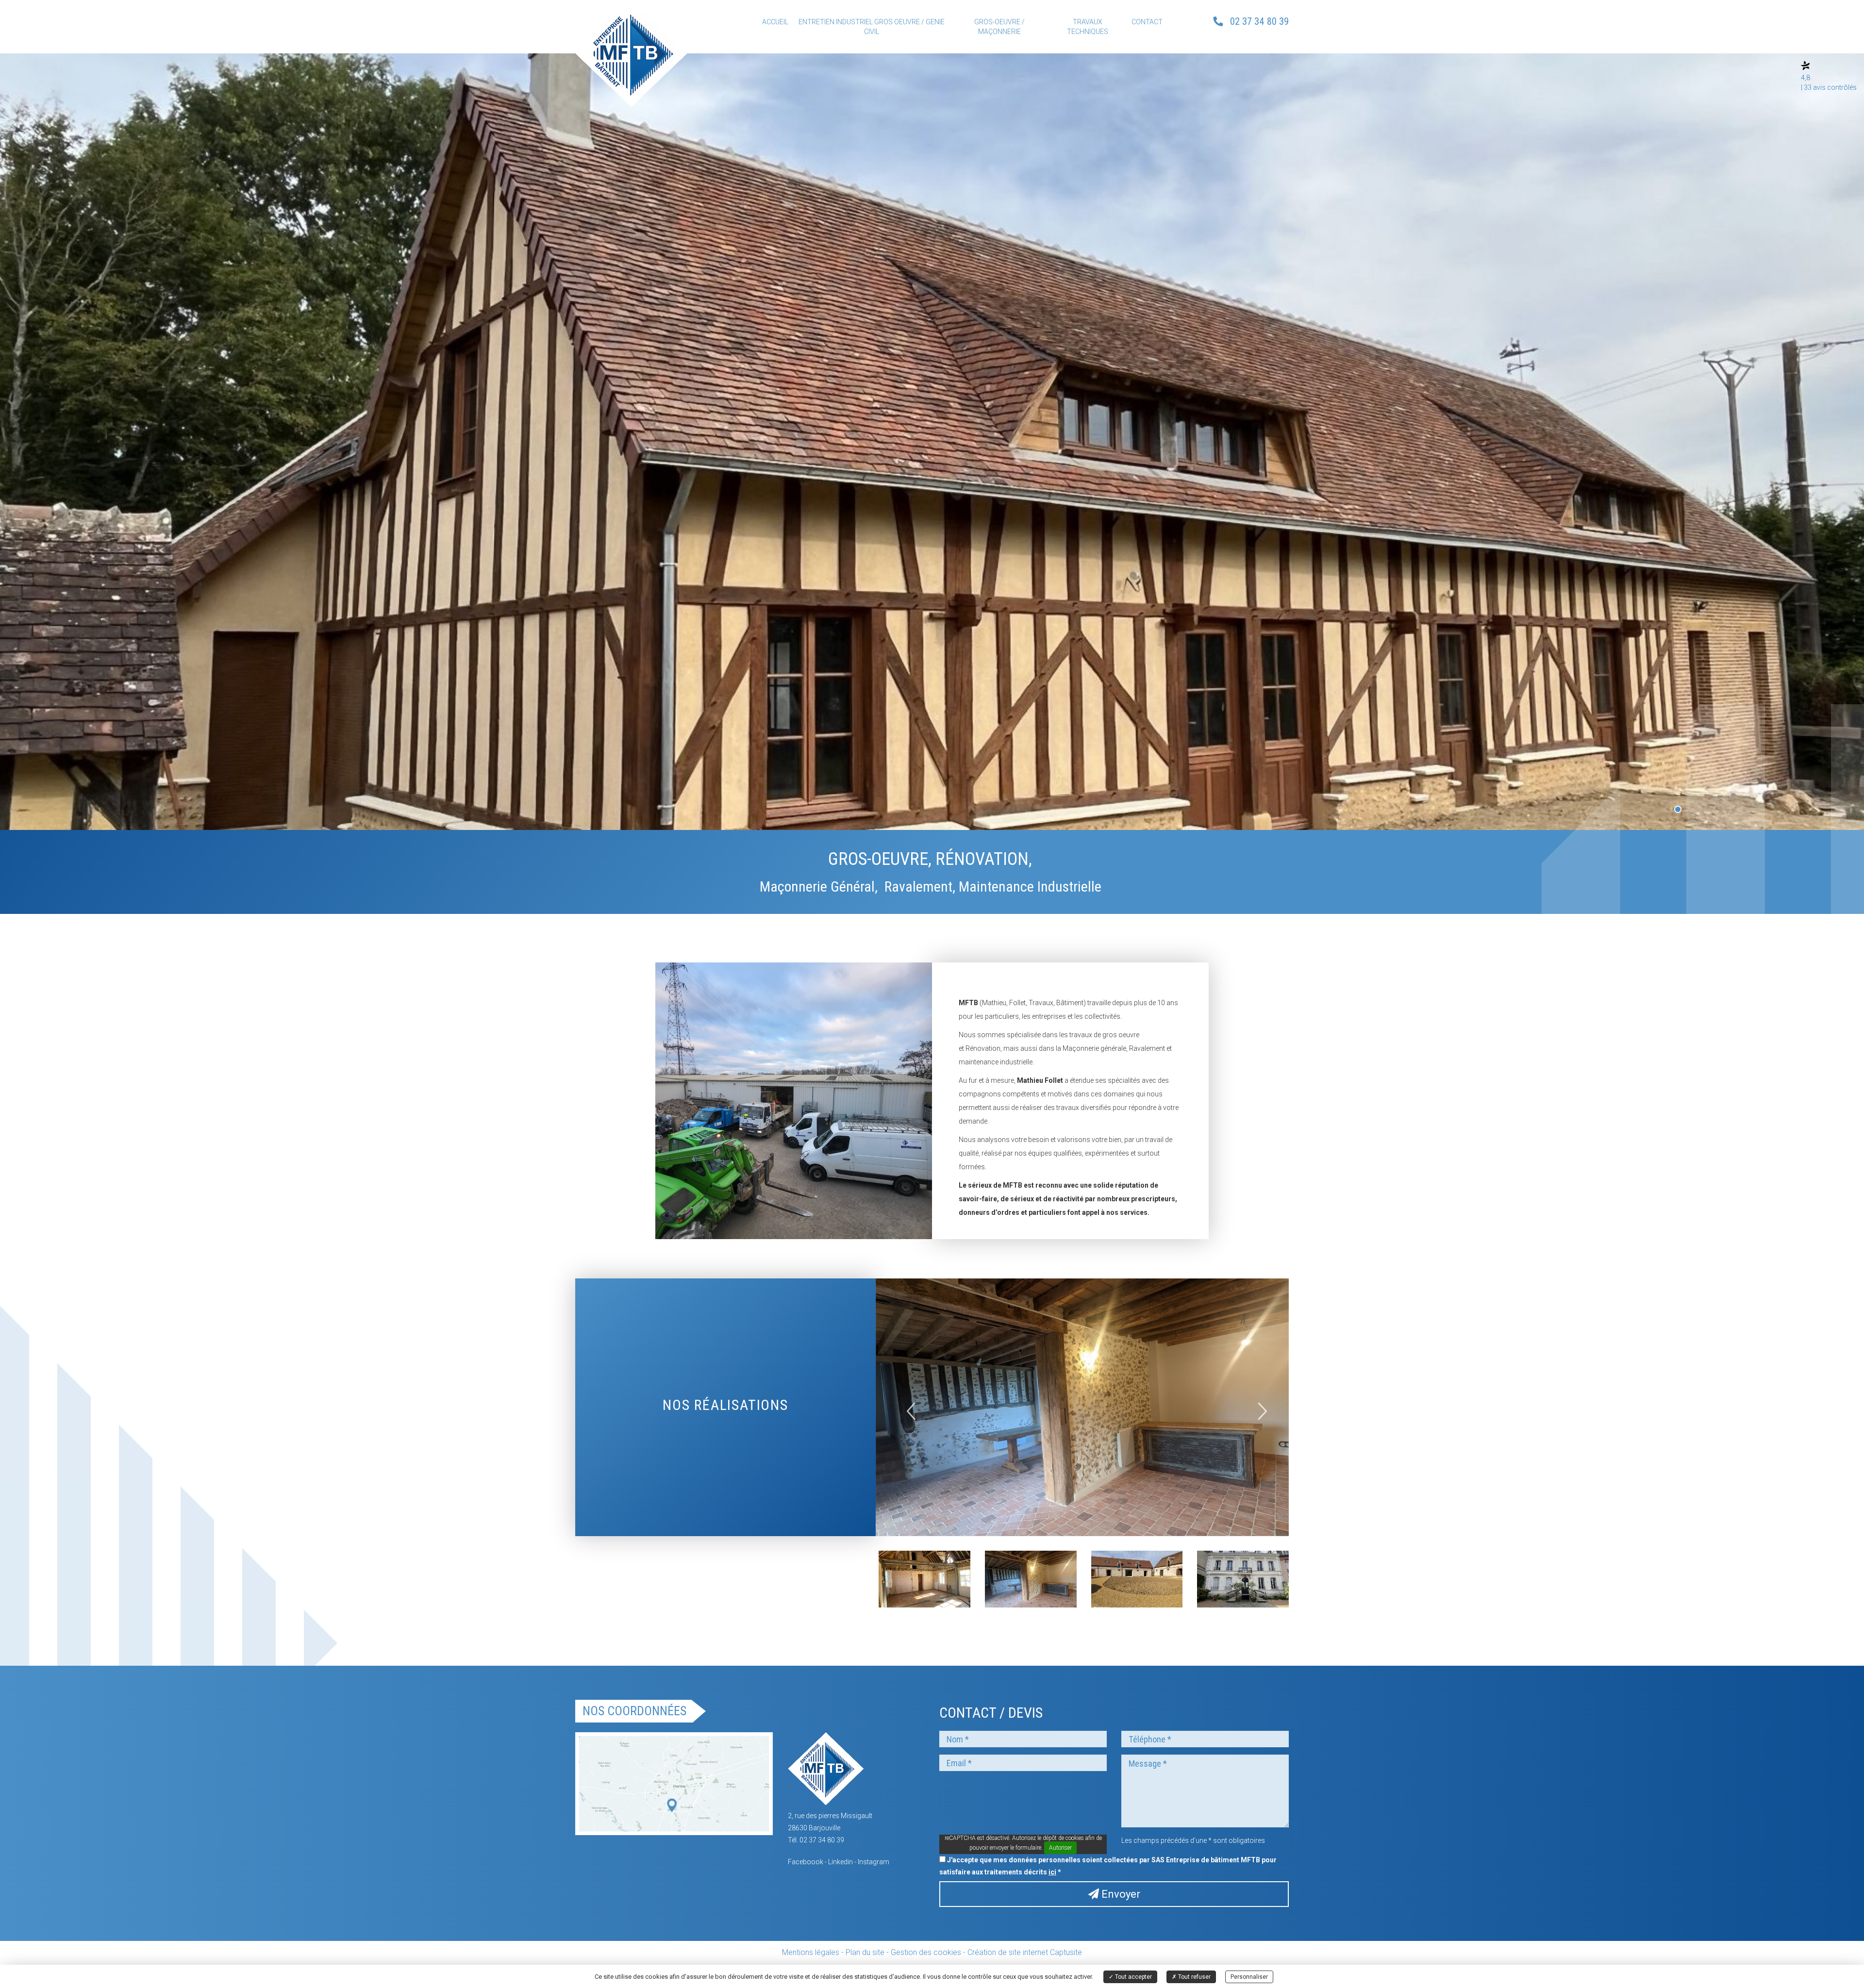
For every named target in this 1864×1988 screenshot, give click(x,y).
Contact (1147, 22)
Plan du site (865, 1952)
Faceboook (806, 1862)
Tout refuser (1194, 1977)
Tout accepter (1133, 1977)
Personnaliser (1249, 1977)
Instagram (874, 1862)
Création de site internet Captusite (1025, 1952)
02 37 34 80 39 (1259, 21)
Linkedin (840, 1862)
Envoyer (1120, 1894)
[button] (907, 1408)
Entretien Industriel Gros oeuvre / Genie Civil (872, 27)
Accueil (775, 22)
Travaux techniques (1088, 27)
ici (1052, 1872)
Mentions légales (811, 1952)
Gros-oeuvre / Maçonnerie (999, 27)
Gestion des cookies (926, 1952)
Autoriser (1060, 1848)
